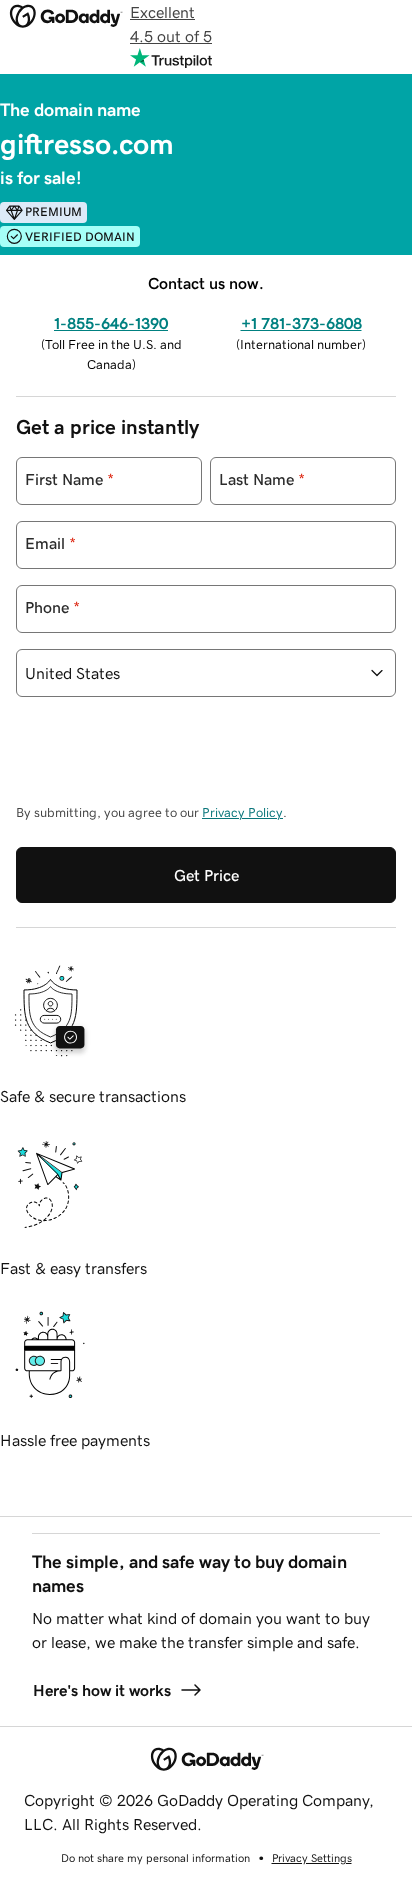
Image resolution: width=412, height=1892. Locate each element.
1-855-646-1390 (111, 323)
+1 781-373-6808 (301, 323)
